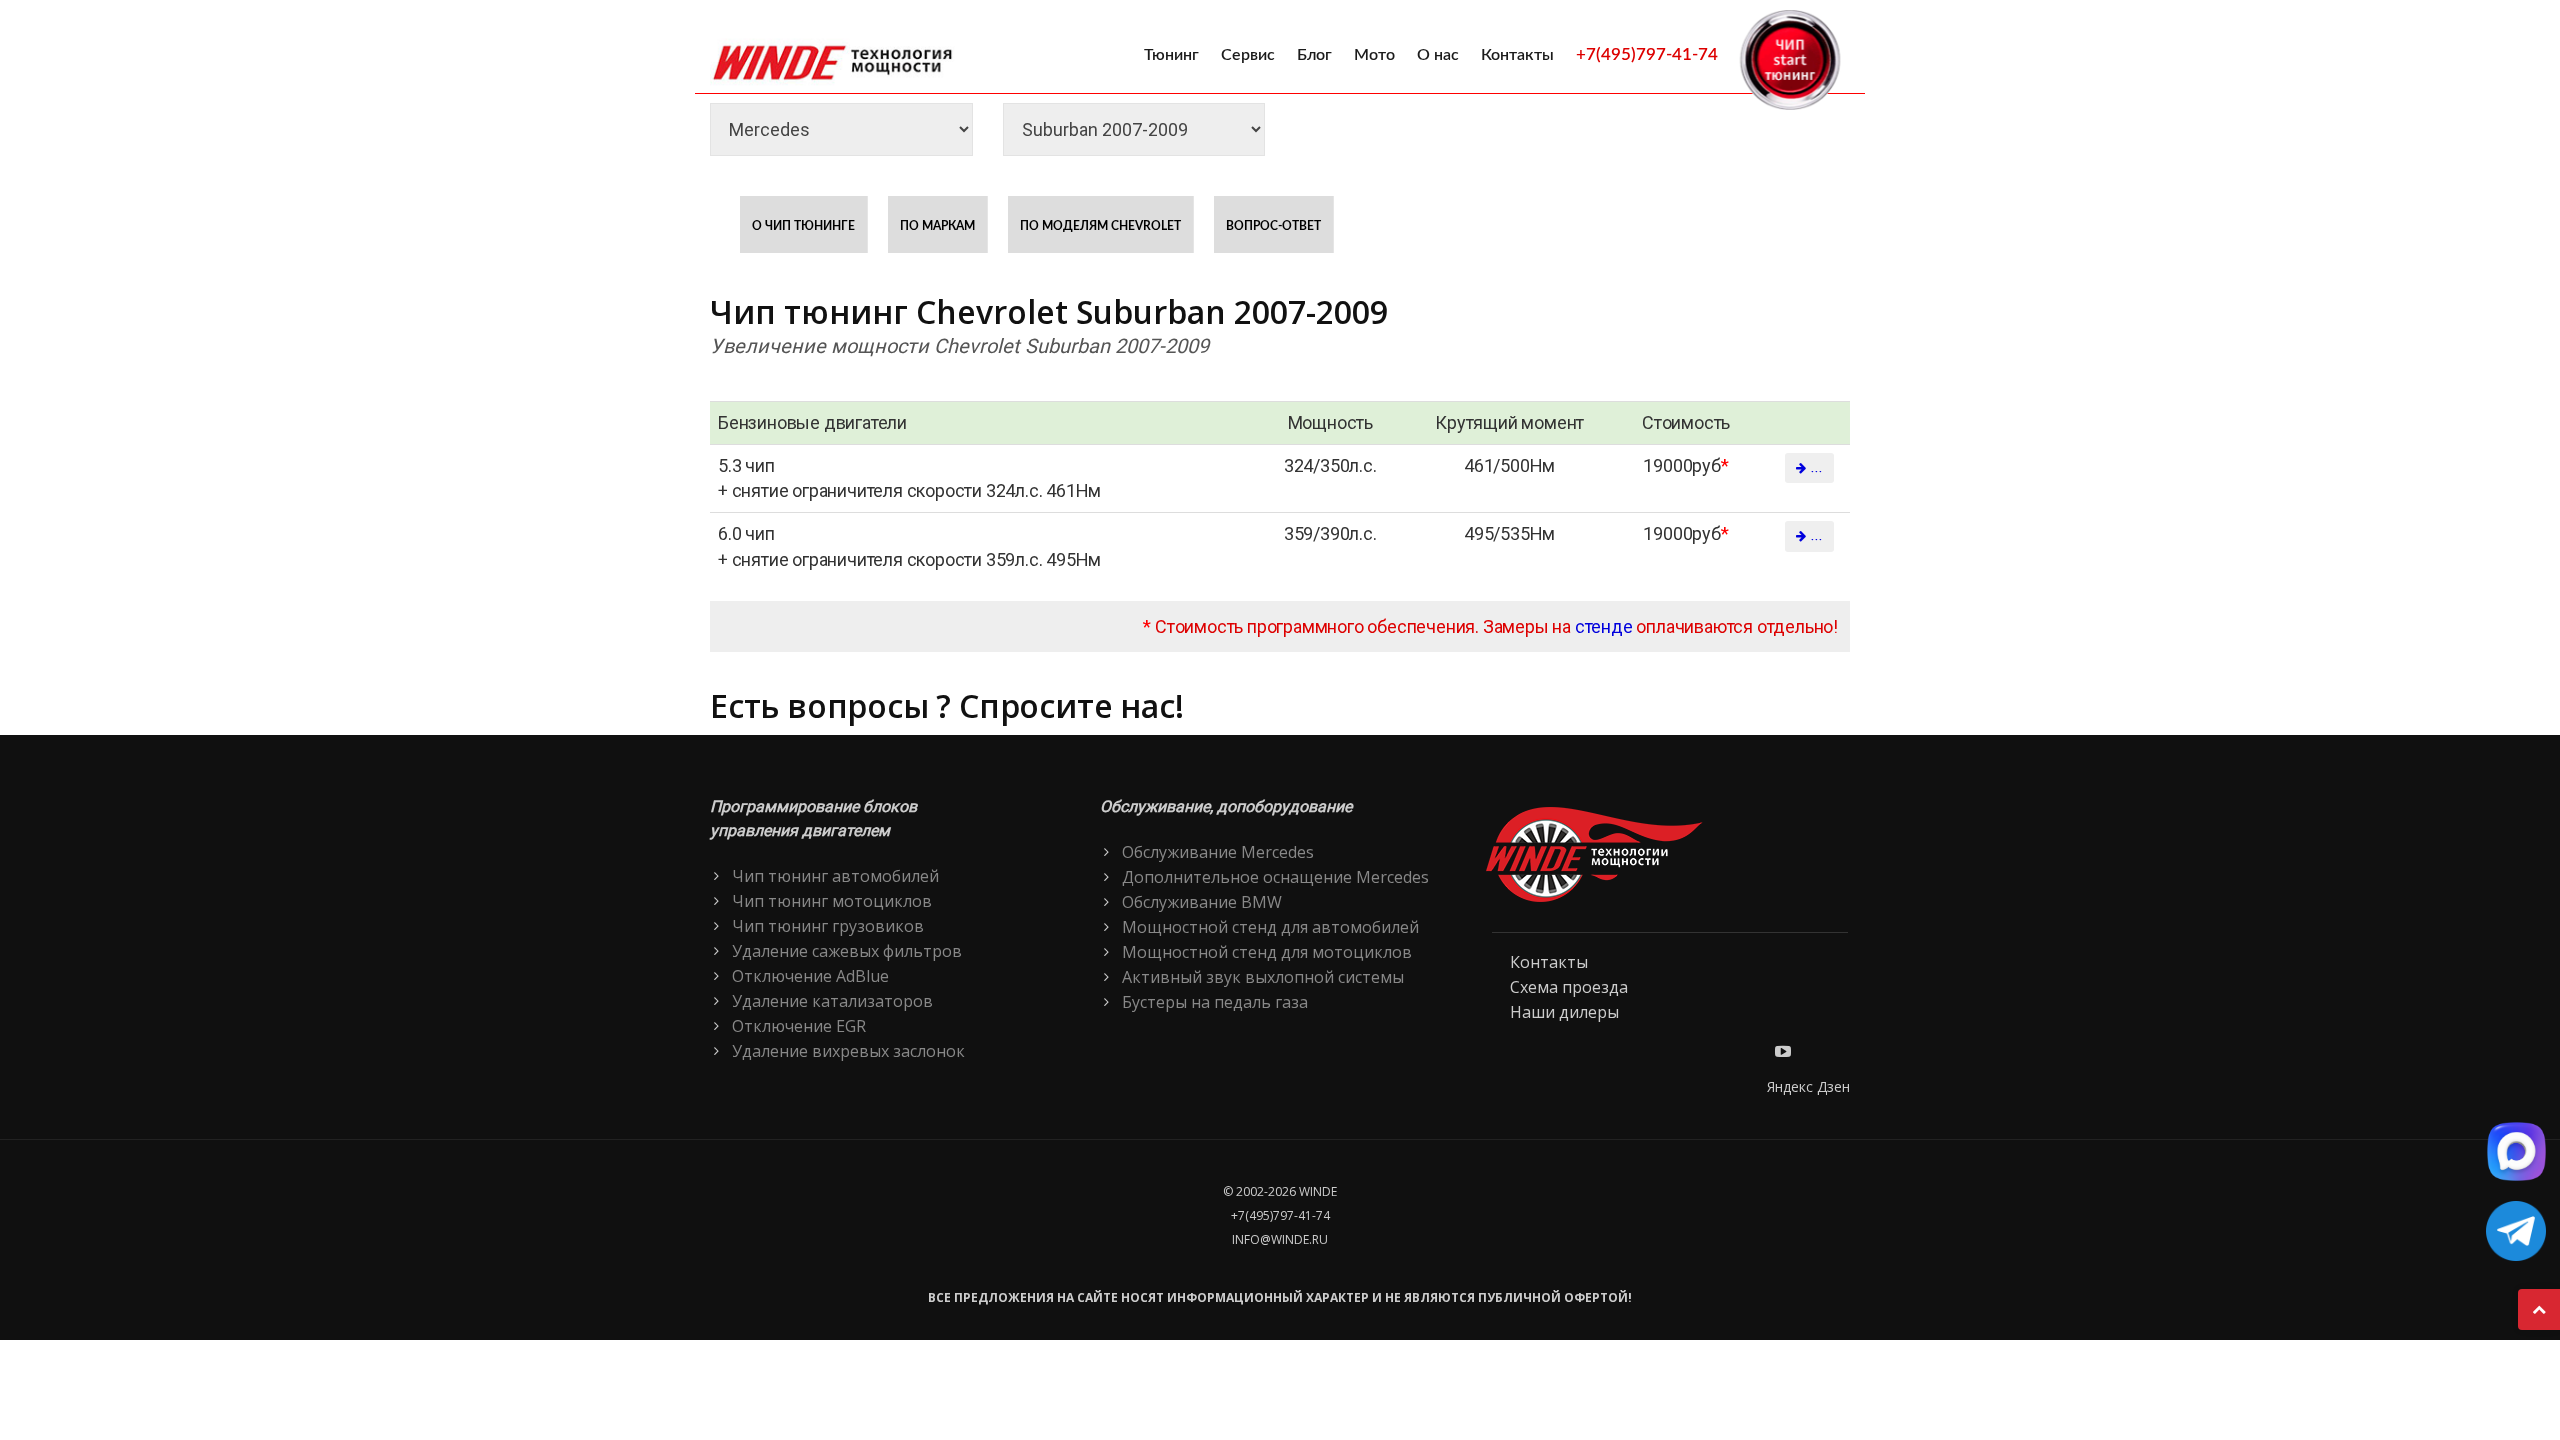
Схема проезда (1569, 987)
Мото (1374, 55)
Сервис (1248, 55)
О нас (1438, 55)
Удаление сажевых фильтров (847, 951)
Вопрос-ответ (1273, 226)
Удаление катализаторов (832, 1001)
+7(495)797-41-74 (1647, 54)
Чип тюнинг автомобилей (835, 876)
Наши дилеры (1564, 1012)
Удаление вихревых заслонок (848, 1051)
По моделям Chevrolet (1100, 226)
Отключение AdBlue (810, 976)
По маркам (937, 226)
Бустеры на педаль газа (1215, 1002)
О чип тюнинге (803, 226)
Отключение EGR (799, 1026)
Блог (1314, 55)
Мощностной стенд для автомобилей (1270, 927)
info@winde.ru (1280, 1239)
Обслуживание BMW (1202, 902)
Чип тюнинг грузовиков (828, 926)
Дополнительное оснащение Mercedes (1275, 877)
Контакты (1517, 55)
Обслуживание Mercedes (1218, 852)
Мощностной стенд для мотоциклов (1267, 952)
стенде (1604, 626)
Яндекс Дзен (1808, 1086)
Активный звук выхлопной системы (1263, 977)
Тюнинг (1171, 55)
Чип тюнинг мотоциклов (832, 901)
